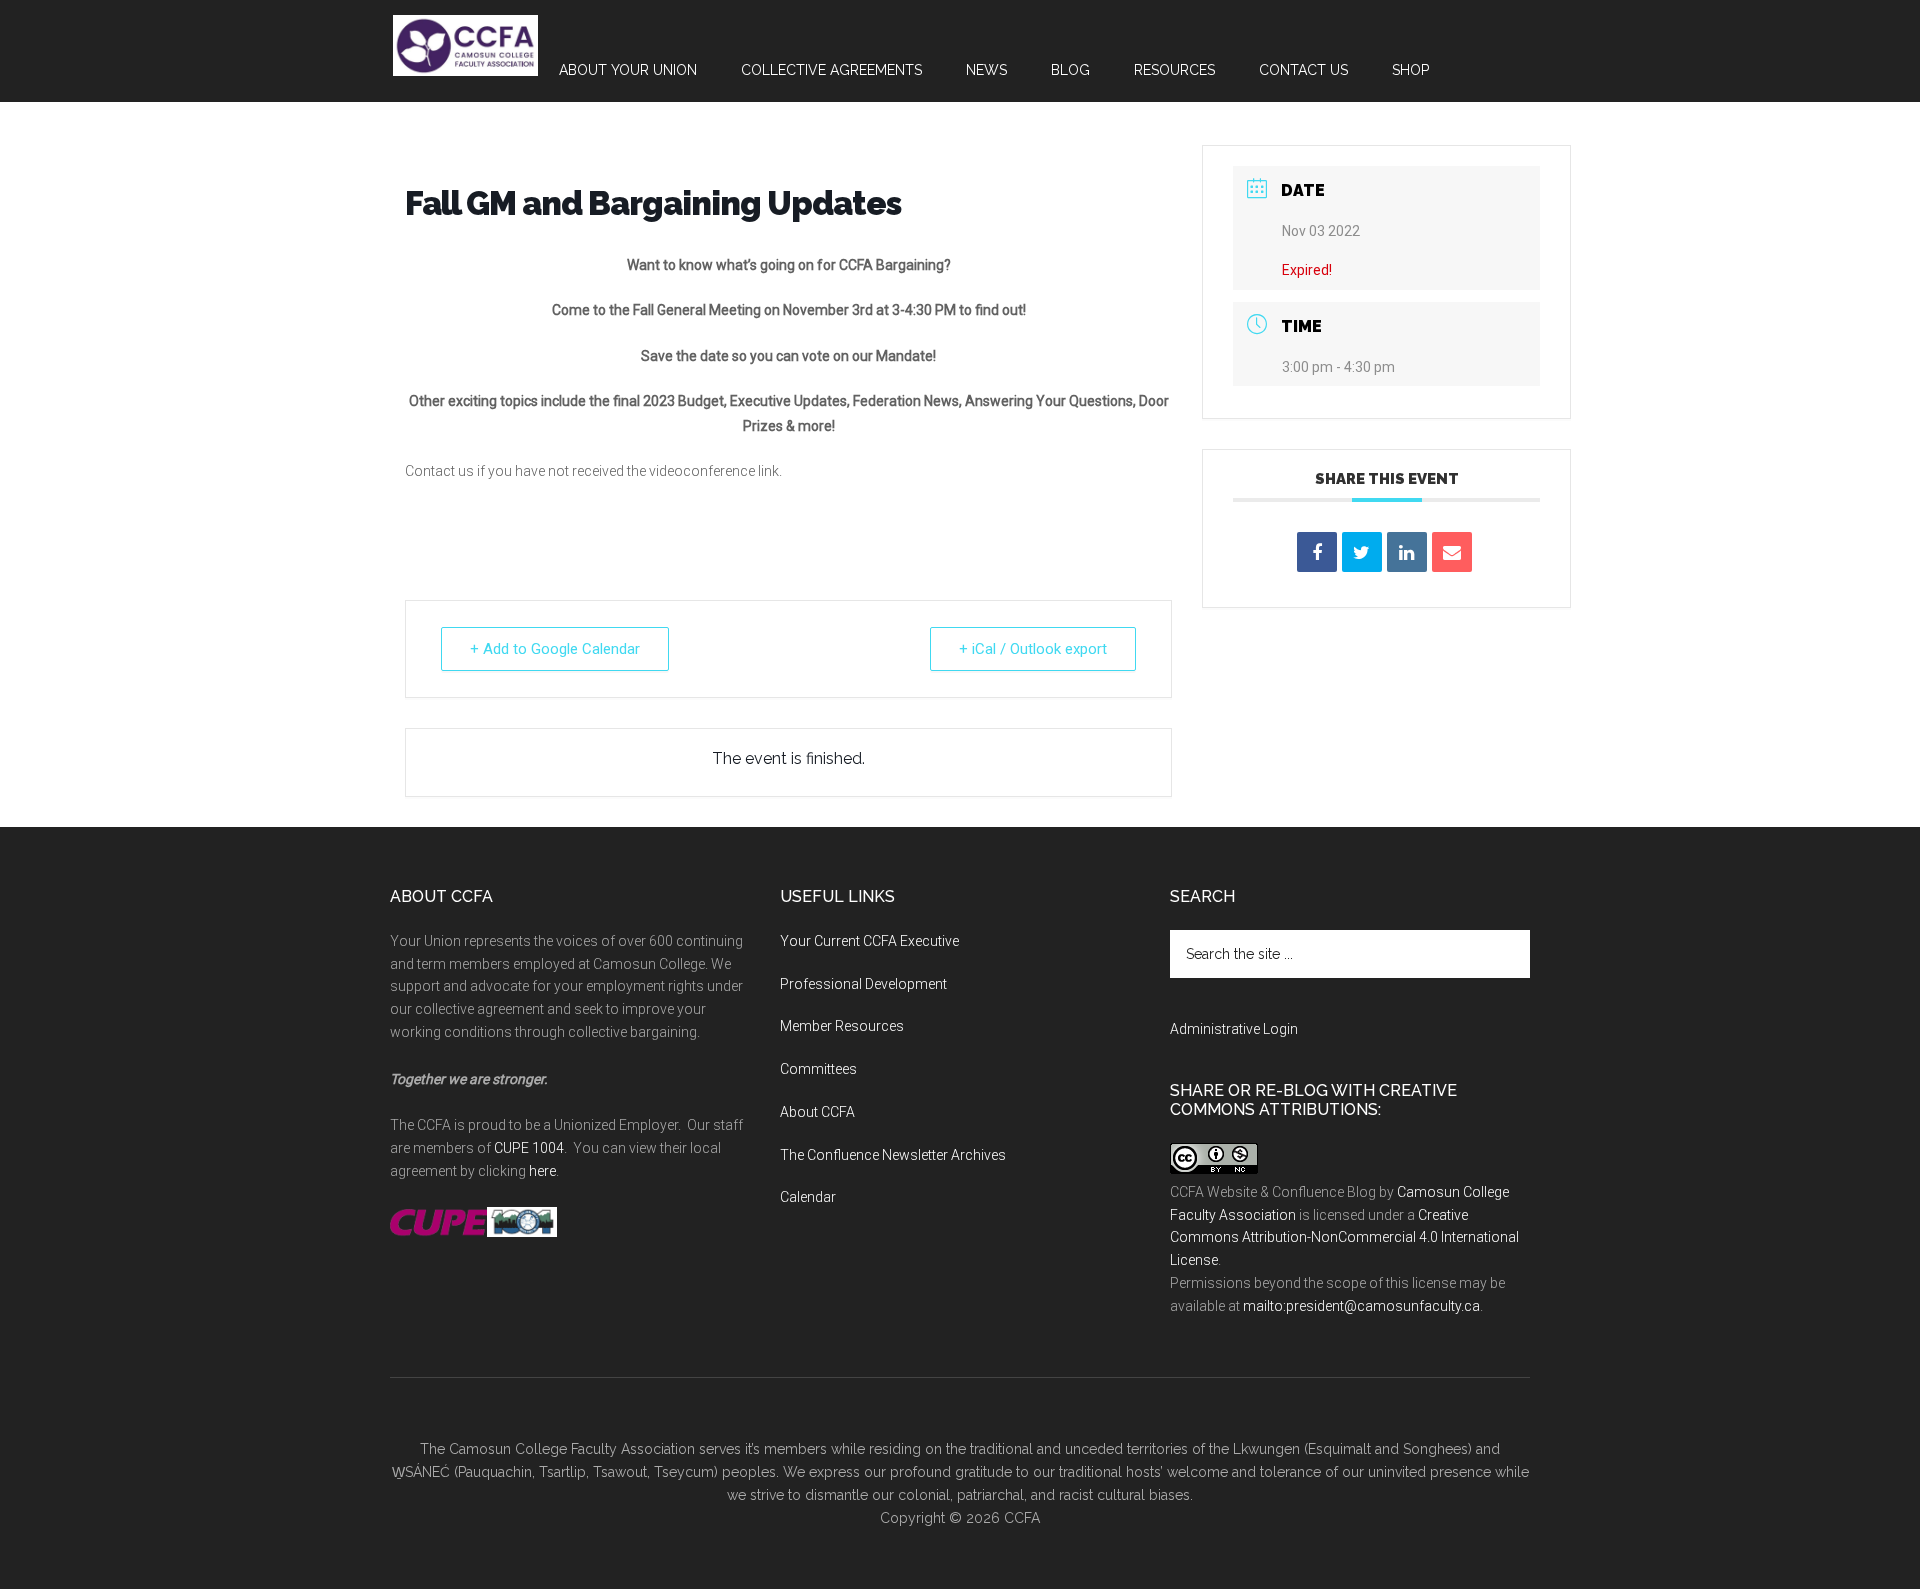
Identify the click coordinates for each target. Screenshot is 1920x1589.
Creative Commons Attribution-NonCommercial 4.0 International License (1344, 1238)
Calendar (808, 1197)
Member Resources (842, 1026)
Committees (818, 1069)
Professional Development (863, 984)
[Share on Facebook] (1317, 552)
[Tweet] (1362, 552)
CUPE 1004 (529, 1148)
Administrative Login (1234, 1029)
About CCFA (817, 1112)
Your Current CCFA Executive (869, 941)
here (542, 1171)
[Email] (1452, 552)
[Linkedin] (1407, 552)
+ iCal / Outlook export (1033, 649)
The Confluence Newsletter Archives (893, 1155)
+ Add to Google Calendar (555, 649)
